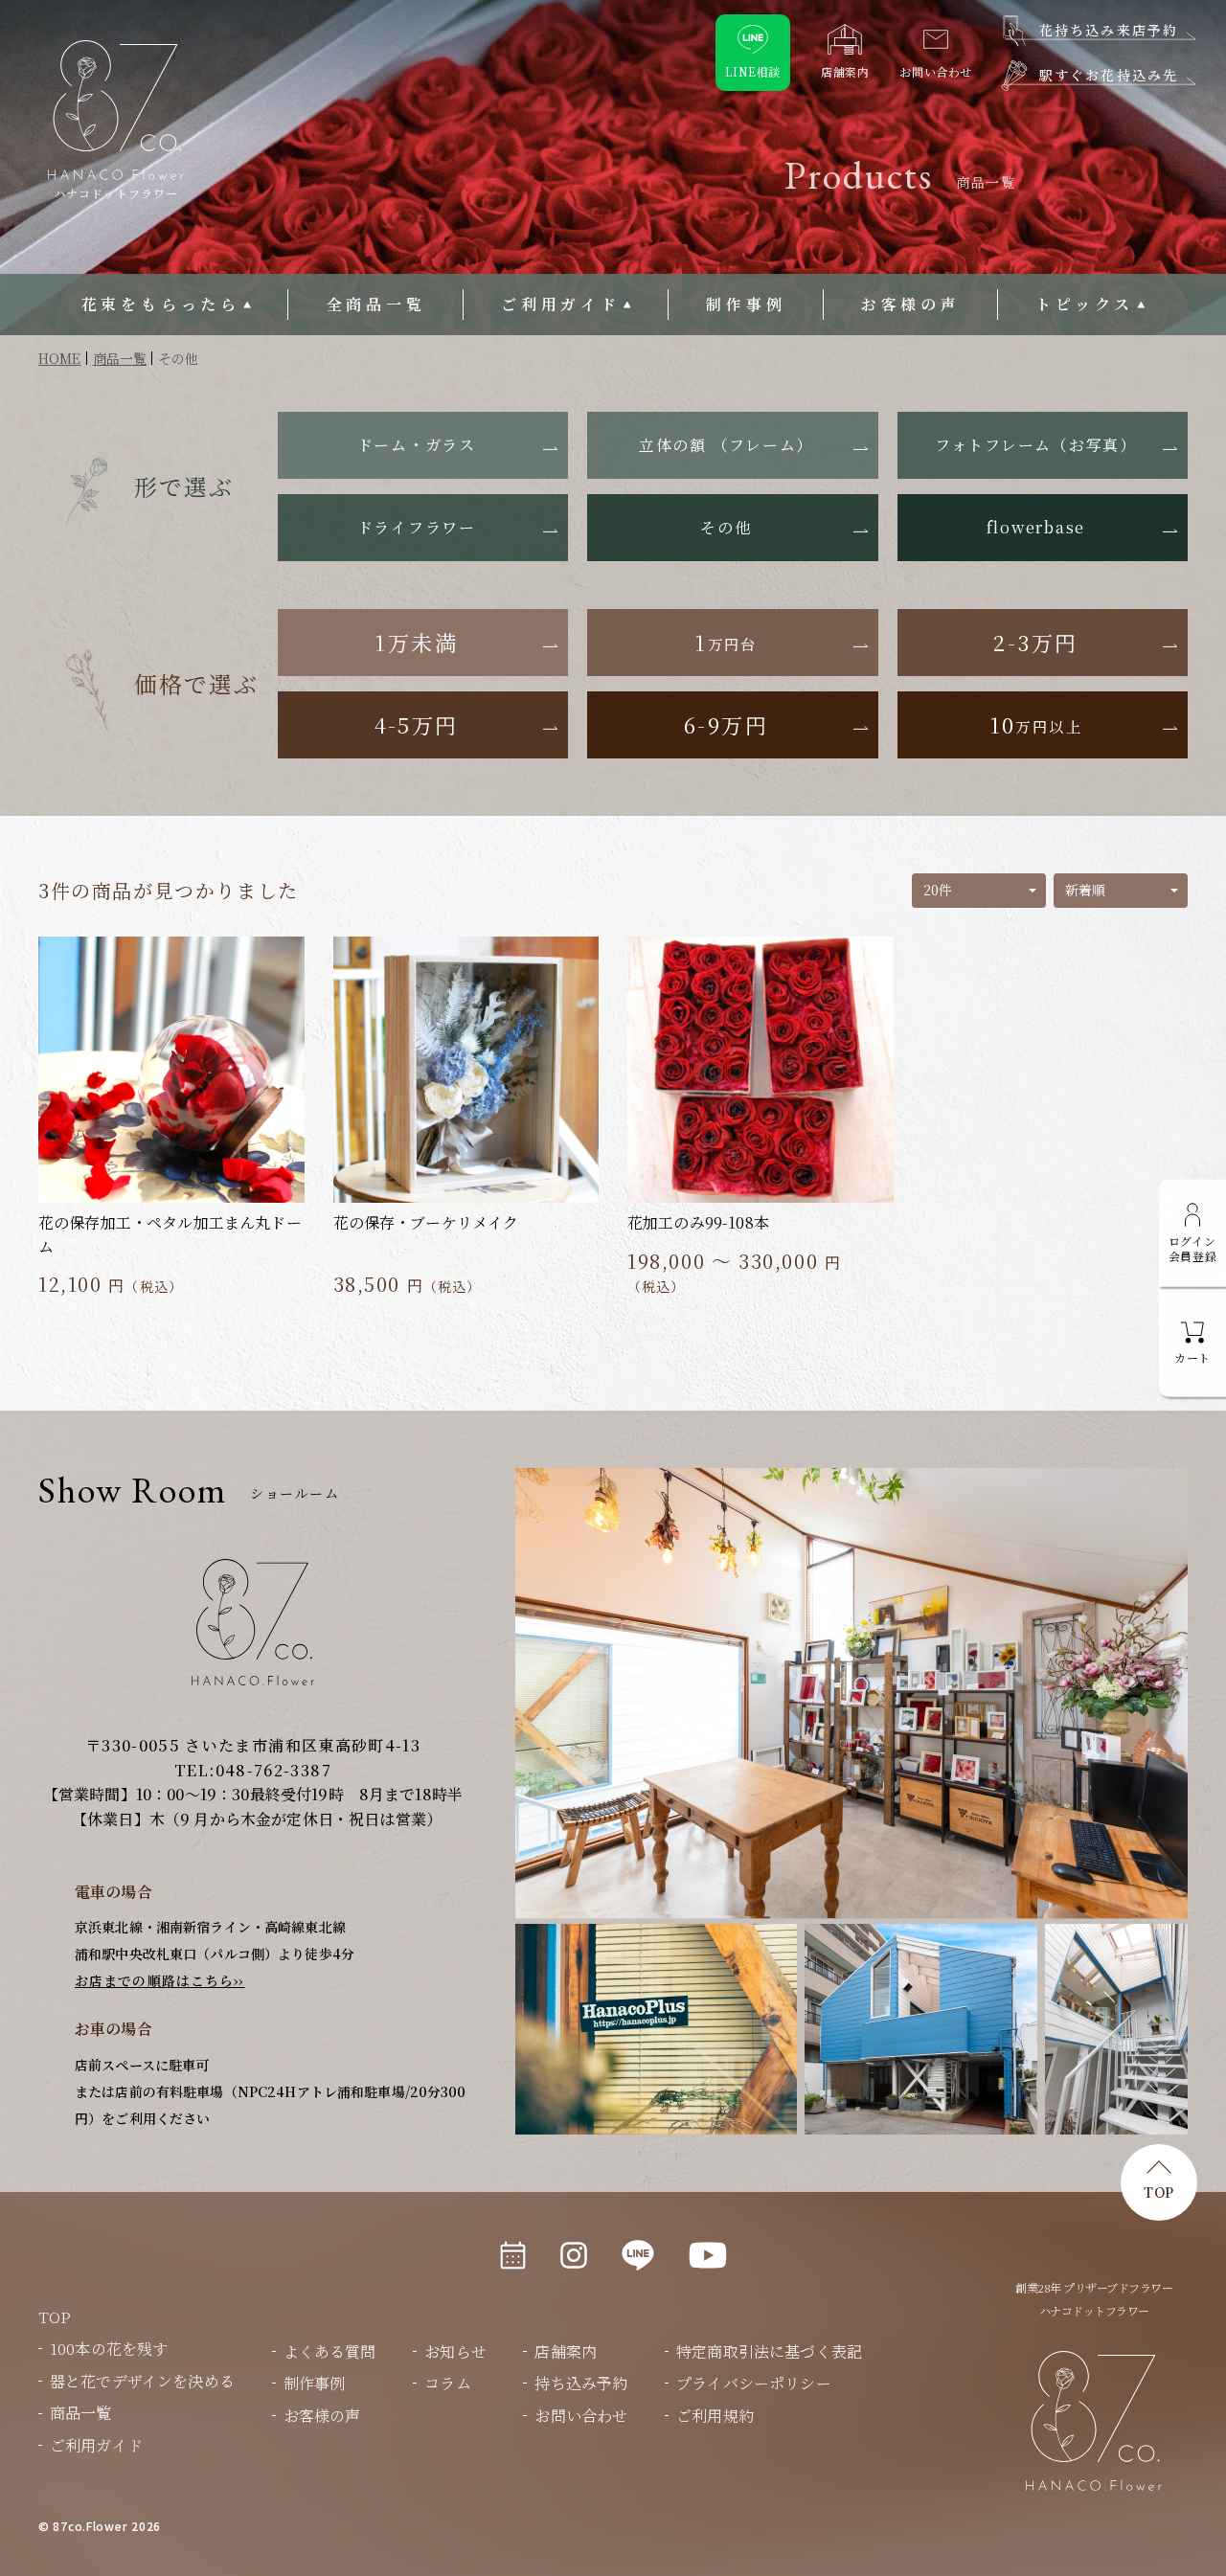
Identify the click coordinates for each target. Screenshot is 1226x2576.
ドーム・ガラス (417, 445)
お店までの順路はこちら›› (160, 1980)
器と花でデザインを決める (142, 2381)
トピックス (1085, 304)
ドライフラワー (417, 527)
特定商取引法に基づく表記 (769, 2351)
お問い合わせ (581, 2416)
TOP (1159, 2192)
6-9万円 (726, 724)
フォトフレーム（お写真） (1036, 445)
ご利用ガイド (561, 304)
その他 (726, 527)
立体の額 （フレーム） (726, 445)
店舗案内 (566, 2351)
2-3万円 (1035, 642)
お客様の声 (911, 304)
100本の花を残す (109, 2349)
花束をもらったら (161, 304)
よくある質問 (330, 2351)
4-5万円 (417, 724)
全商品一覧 (376, 304)
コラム (447, 2383)
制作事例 (746, 304)
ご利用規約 (715, 2416)
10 (1036, 724)
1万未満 (416, 642)
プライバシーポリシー (754, 2383)
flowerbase (1036, 527)
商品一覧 (81, 2413)
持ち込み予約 (581, 2383)
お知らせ (455, 2351)
